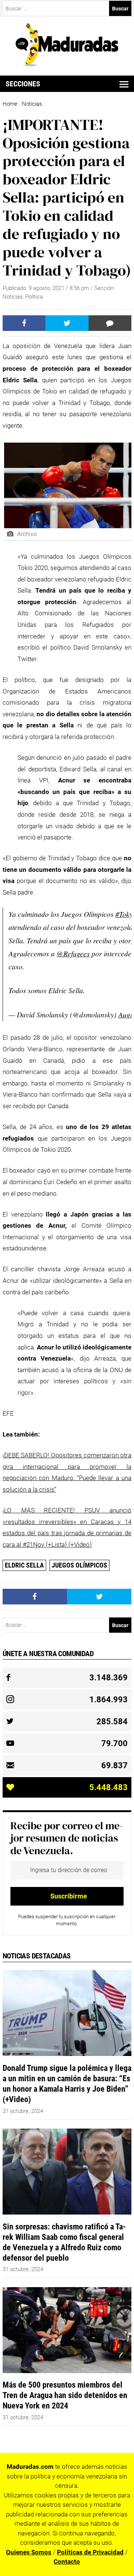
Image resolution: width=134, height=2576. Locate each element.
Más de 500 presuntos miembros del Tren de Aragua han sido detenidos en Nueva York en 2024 (65, 2395)
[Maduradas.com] (67, 64)
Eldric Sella (24, 1565)
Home (10, 104)
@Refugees (73, 953)
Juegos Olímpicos (79, 1565)
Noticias (32, 104)
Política (34, 297)
